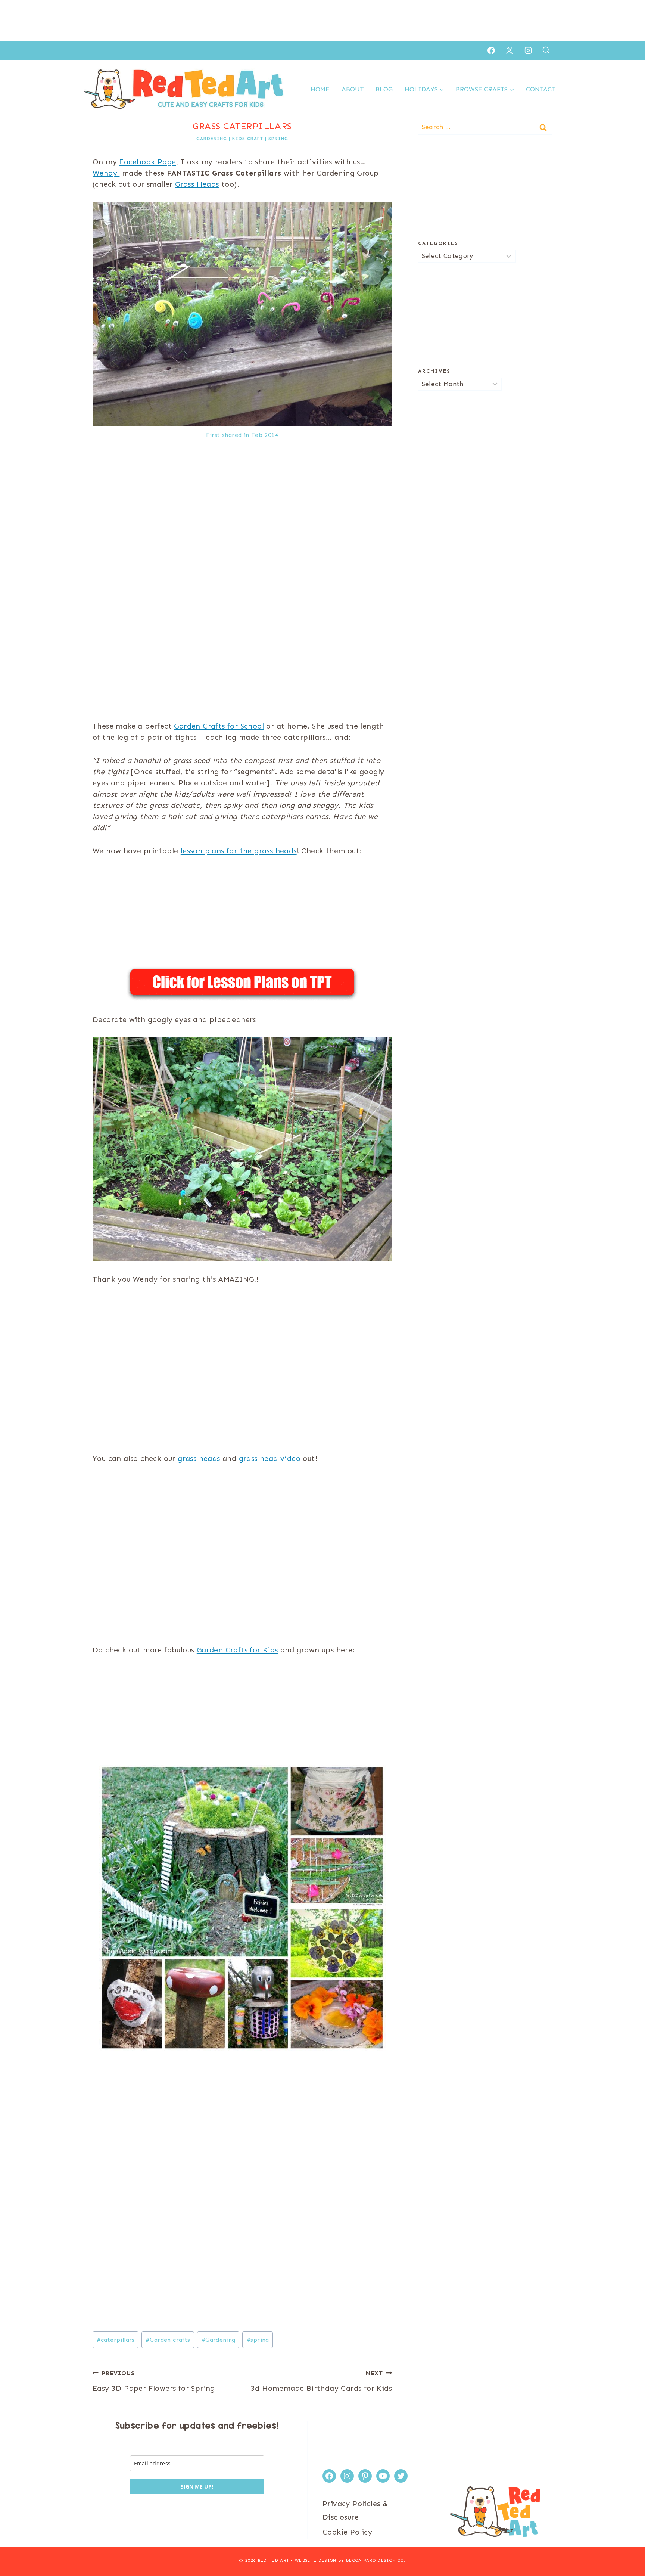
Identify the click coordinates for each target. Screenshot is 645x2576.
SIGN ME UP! (197, 2487)
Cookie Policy (347, 2532)
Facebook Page (147, 162)
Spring (278, 139)
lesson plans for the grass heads (239, 851)
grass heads (199, 1458)
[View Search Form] (546, 50)
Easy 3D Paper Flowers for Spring (154, 2381)
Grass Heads (197, 184)
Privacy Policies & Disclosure (355, 2510)
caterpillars (116, 2340)
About (353, 89)
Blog (384, 89)
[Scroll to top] (626, 2546)
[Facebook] (491, 50)
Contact (541, 89)
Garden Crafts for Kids (237, 1650)
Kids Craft (248, 139)
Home (320, 89)
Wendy (106, 173)
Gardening (212, 139)
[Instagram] (528, 50)
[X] (510, 50)
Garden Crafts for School (219, 726)
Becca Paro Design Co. (376, 2561)
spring (258, 2340)
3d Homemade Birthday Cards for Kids (321, 2381)
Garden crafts (168, 2340)
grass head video (270, 1458)
